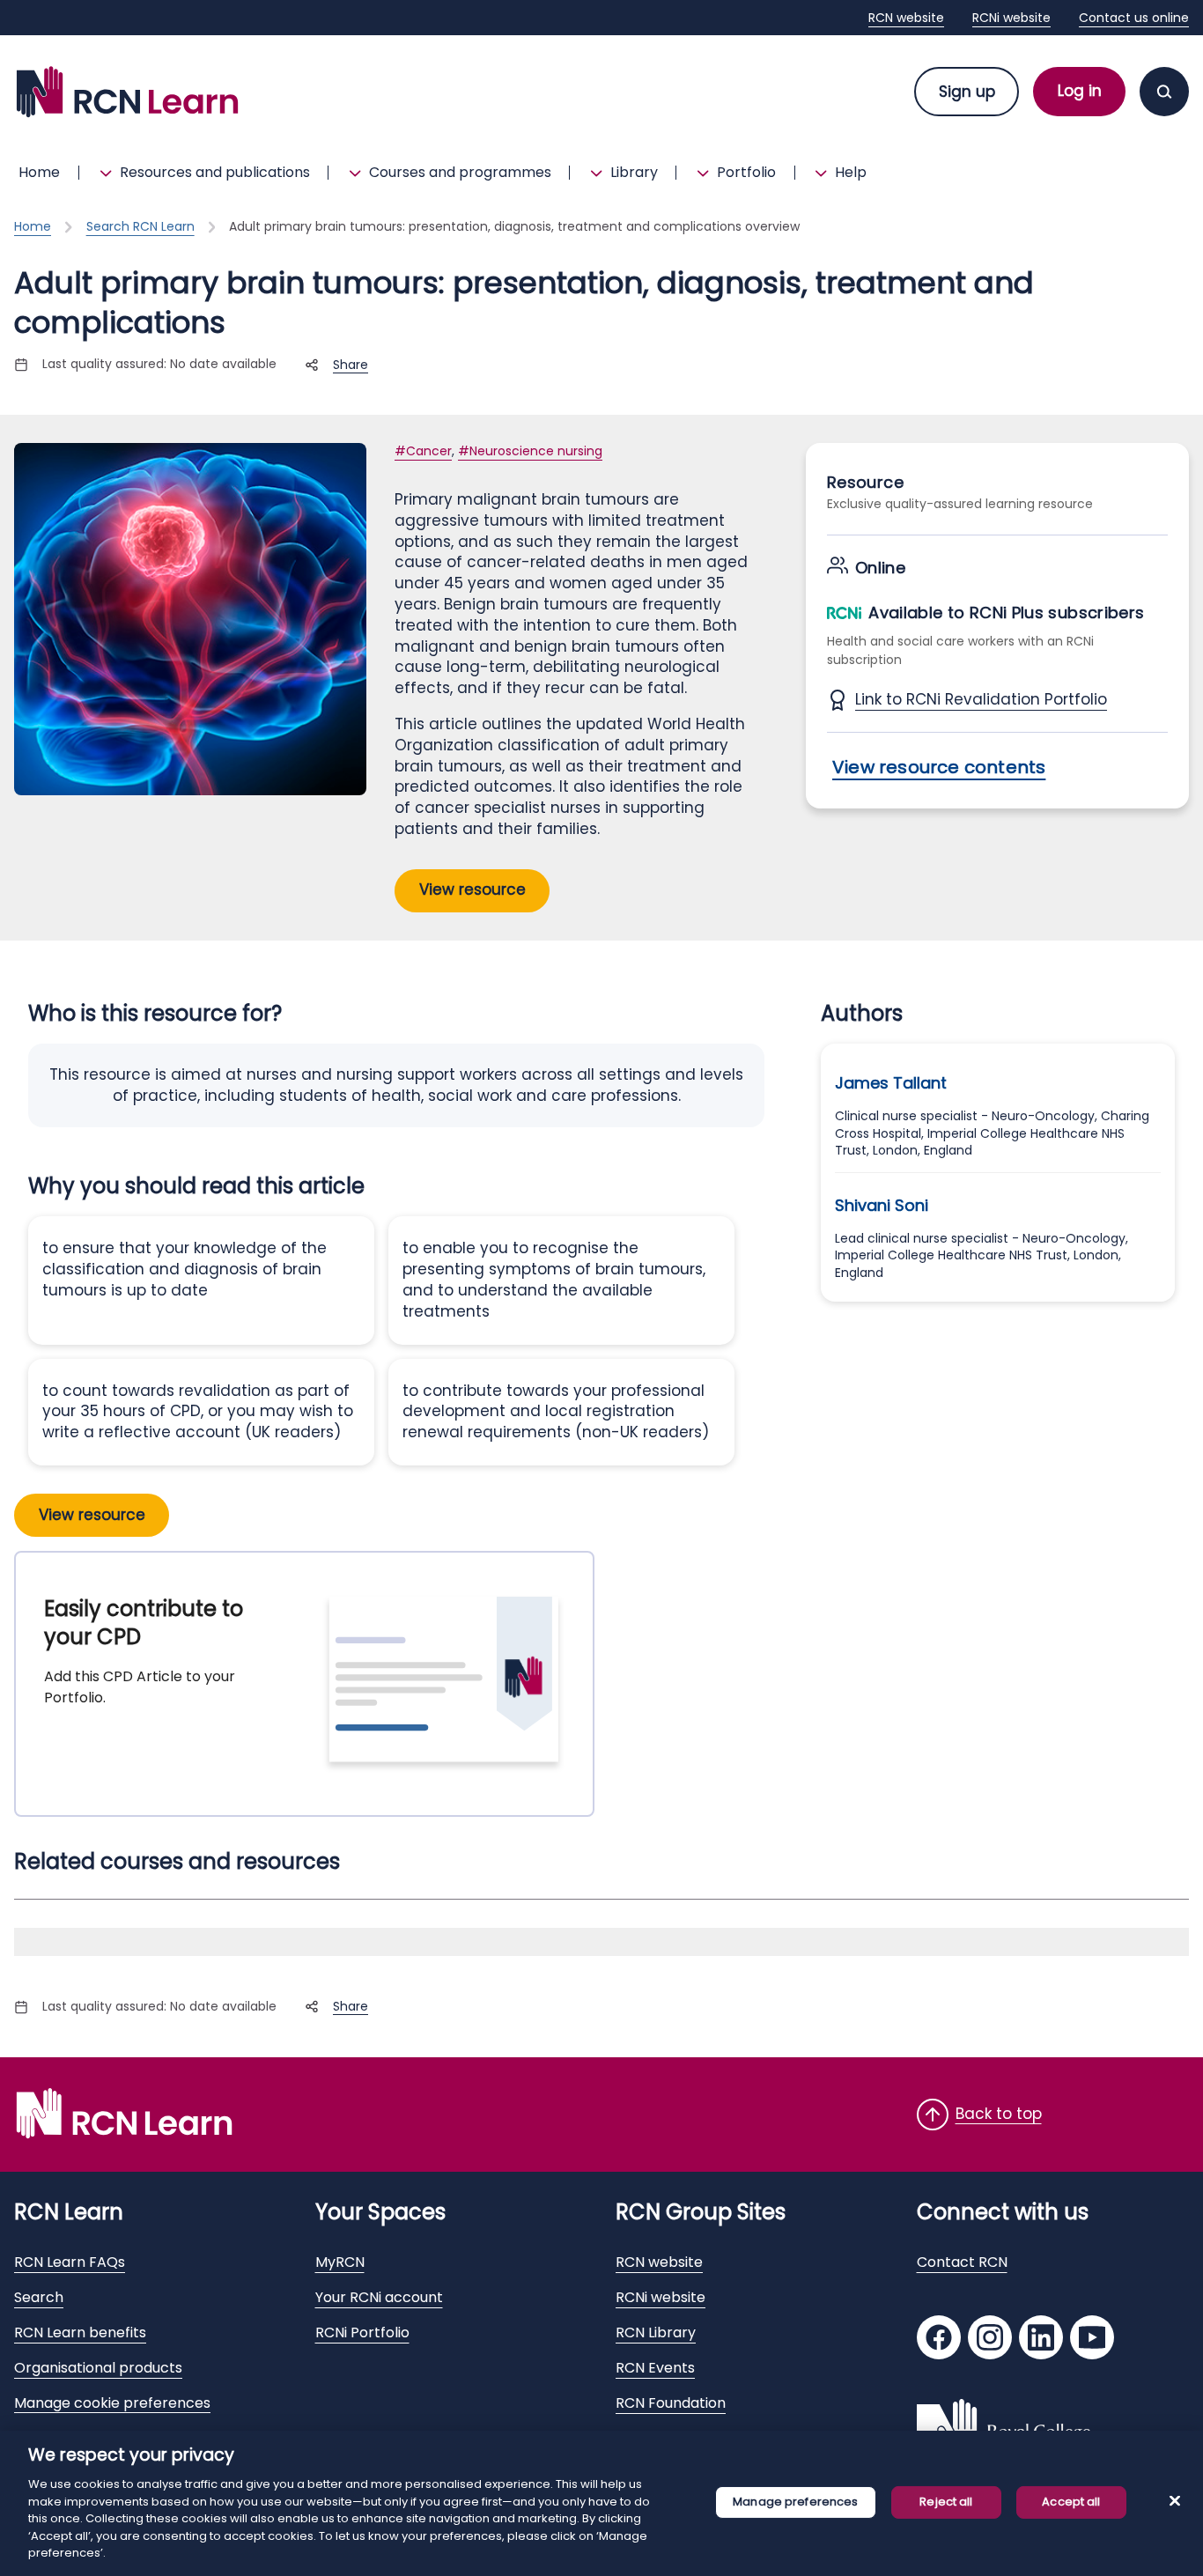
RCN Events (655, 2368)
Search (39, 2297)
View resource (472, 889)
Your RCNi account (379, 2297)
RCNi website (1011, 18)
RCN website (906, 18)
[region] (601, 2503)
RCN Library (656, 2332)
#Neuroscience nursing (530, 451)
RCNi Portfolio (362, 2332)
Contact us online (1134, 18)
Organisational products (98, 2368)
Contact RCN (962, 2262)
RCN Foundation (671, 2403)
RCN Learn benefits (80, 2332)
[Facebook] (939, 2340)
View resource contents (939, 767)
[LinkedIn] (1041, 2340)
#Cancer (423, 451)
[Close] (1175, 2500)
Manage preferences (795, 2502)
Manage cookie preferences (112, 2403)
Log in (1080, 91)
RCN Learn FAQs (70, 2262)
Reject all (946, 2502)
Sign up (967, 92)
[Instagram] (990, 2340)
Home (39, 172)
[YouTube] (1092, 2340)
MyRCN (340, 2262)
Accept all (1071, 2502)
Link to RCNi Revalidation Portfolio (981, 700)
